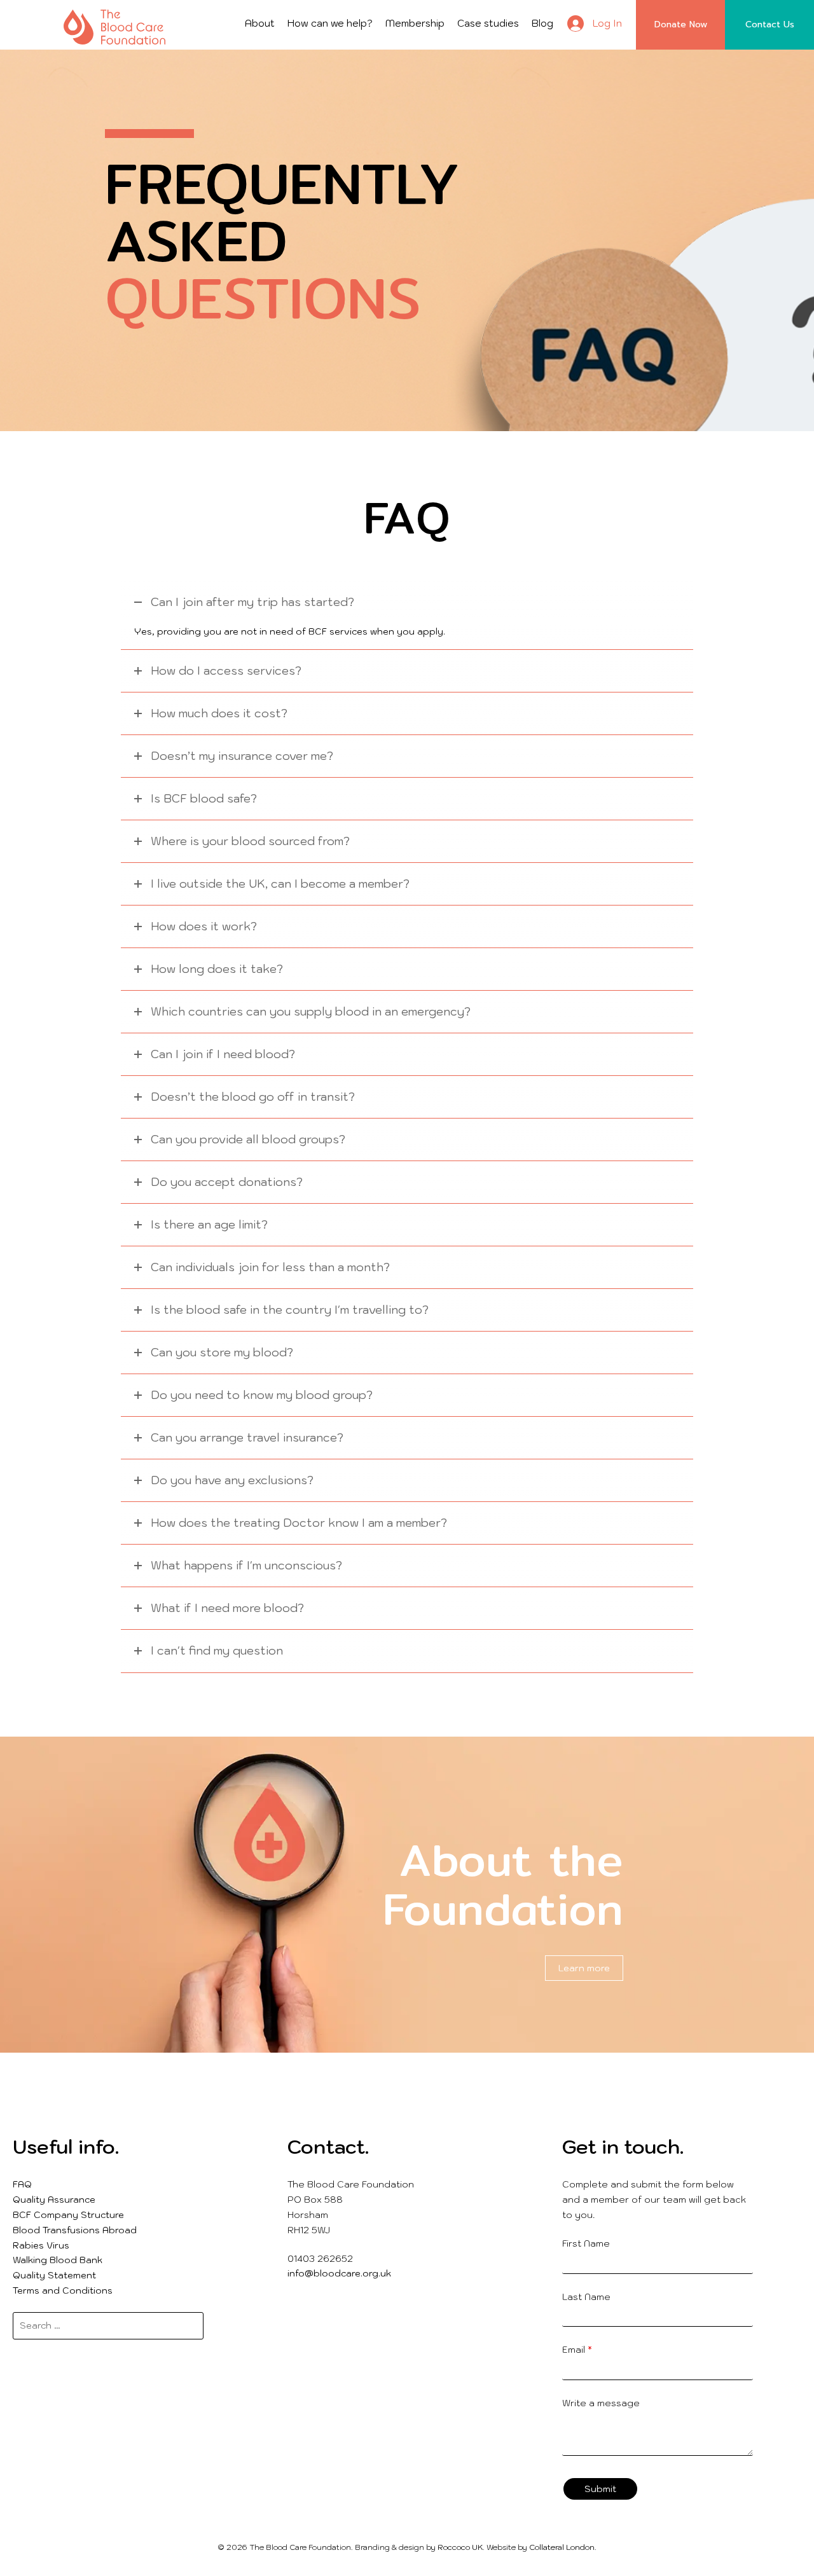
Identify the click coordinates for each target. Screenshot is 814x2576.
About (260, 23)
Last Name (586, 2297)
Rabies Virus (41, 2245)
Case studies (488, 23)
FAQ (22, 2184)
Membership (415, 23)
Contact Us (770, 24)
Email (577, 2350)
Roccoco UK (460, 2547)
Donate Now (681, 24)
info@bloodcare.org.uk (339, 2273)
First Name (586, 2243)
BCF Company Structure (68, 2215)
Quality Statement (54, 2275)
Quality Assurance (54, 2200)
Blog (542, 23)
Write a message (601, 2403)
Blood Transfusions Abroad (75, 2230)
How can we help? (330, 23)
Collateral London (562, 2547)
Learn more (584, 1968)
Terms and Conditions (63, 2290)
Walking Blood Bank (58, 2260)
